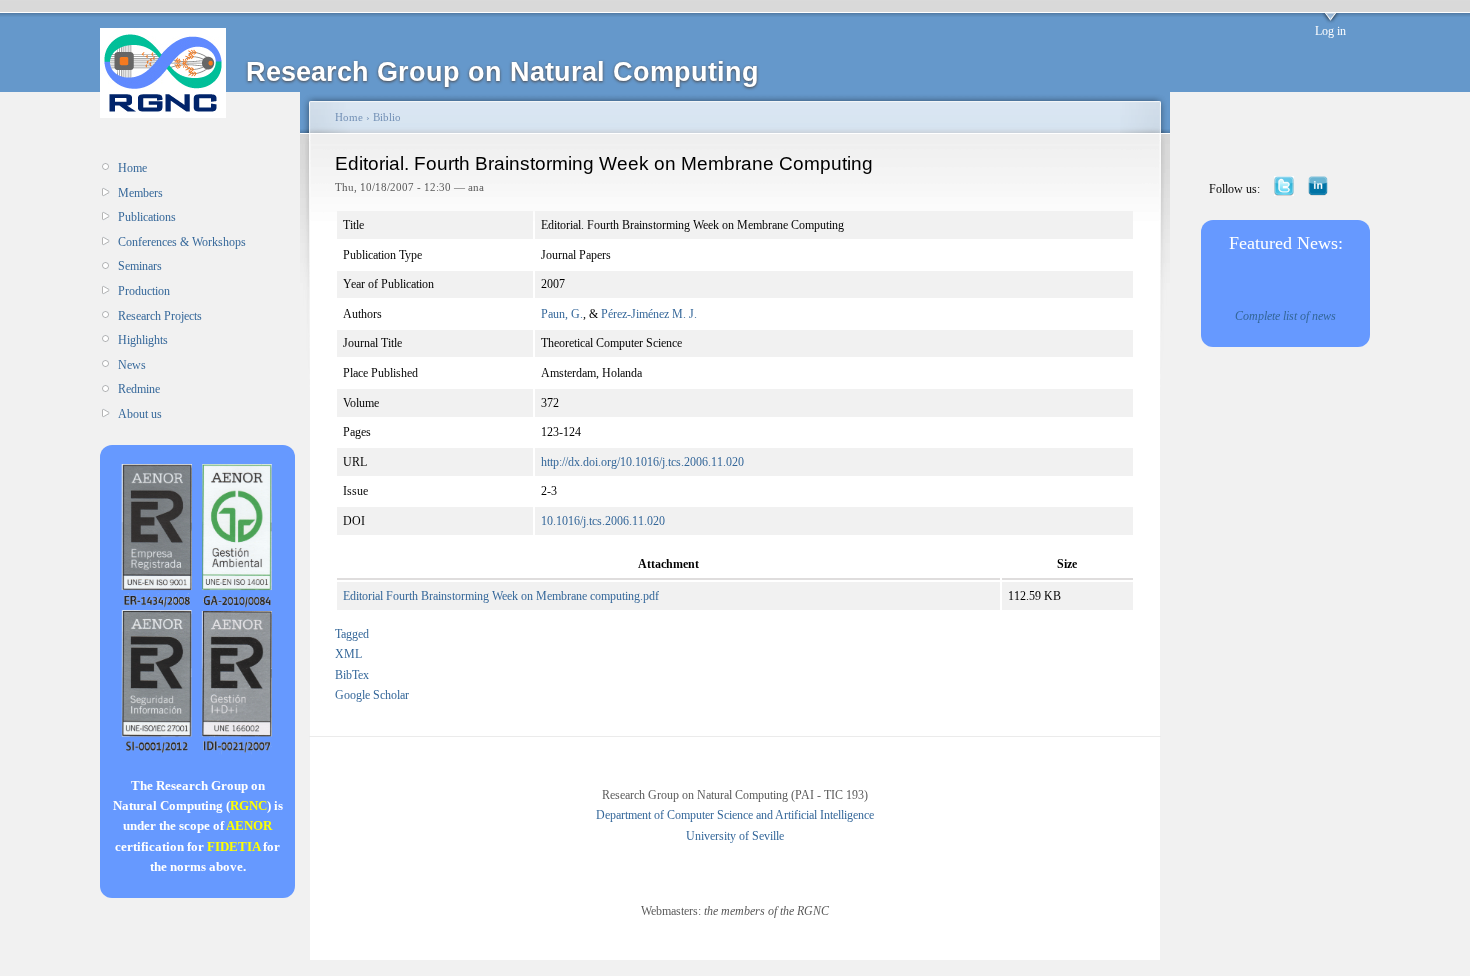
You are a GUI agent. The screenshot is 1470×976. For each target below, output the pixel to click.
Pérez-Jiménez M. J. (649, 314)
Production (144, 291)
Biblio (387, 117)
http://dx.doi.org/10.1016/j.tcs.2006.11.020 (642, 462)
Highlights (143, 340)
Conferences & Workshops (182, 242)
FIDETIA (233, 846)
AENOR (249, 825)
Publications (147, 217)
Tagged (352, 634)
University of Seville (735, 836)
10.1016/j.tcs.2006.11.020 (603, 521)
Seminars (140, 266)
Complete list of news (1285, 316)
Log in (1330, 31)
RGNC (248, 805)
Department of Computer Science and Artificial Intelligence (735, 815)
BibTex (352, 675)
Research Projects (160, 316)
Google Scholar (372, 695)
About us (140, 414)
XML (348, 654)
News (132, 365)
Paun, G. (562, 314)
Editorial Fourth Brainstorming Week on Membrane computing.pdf (501, 596)
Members (140, 193)
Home (132, 168)
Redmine (139, 389)
